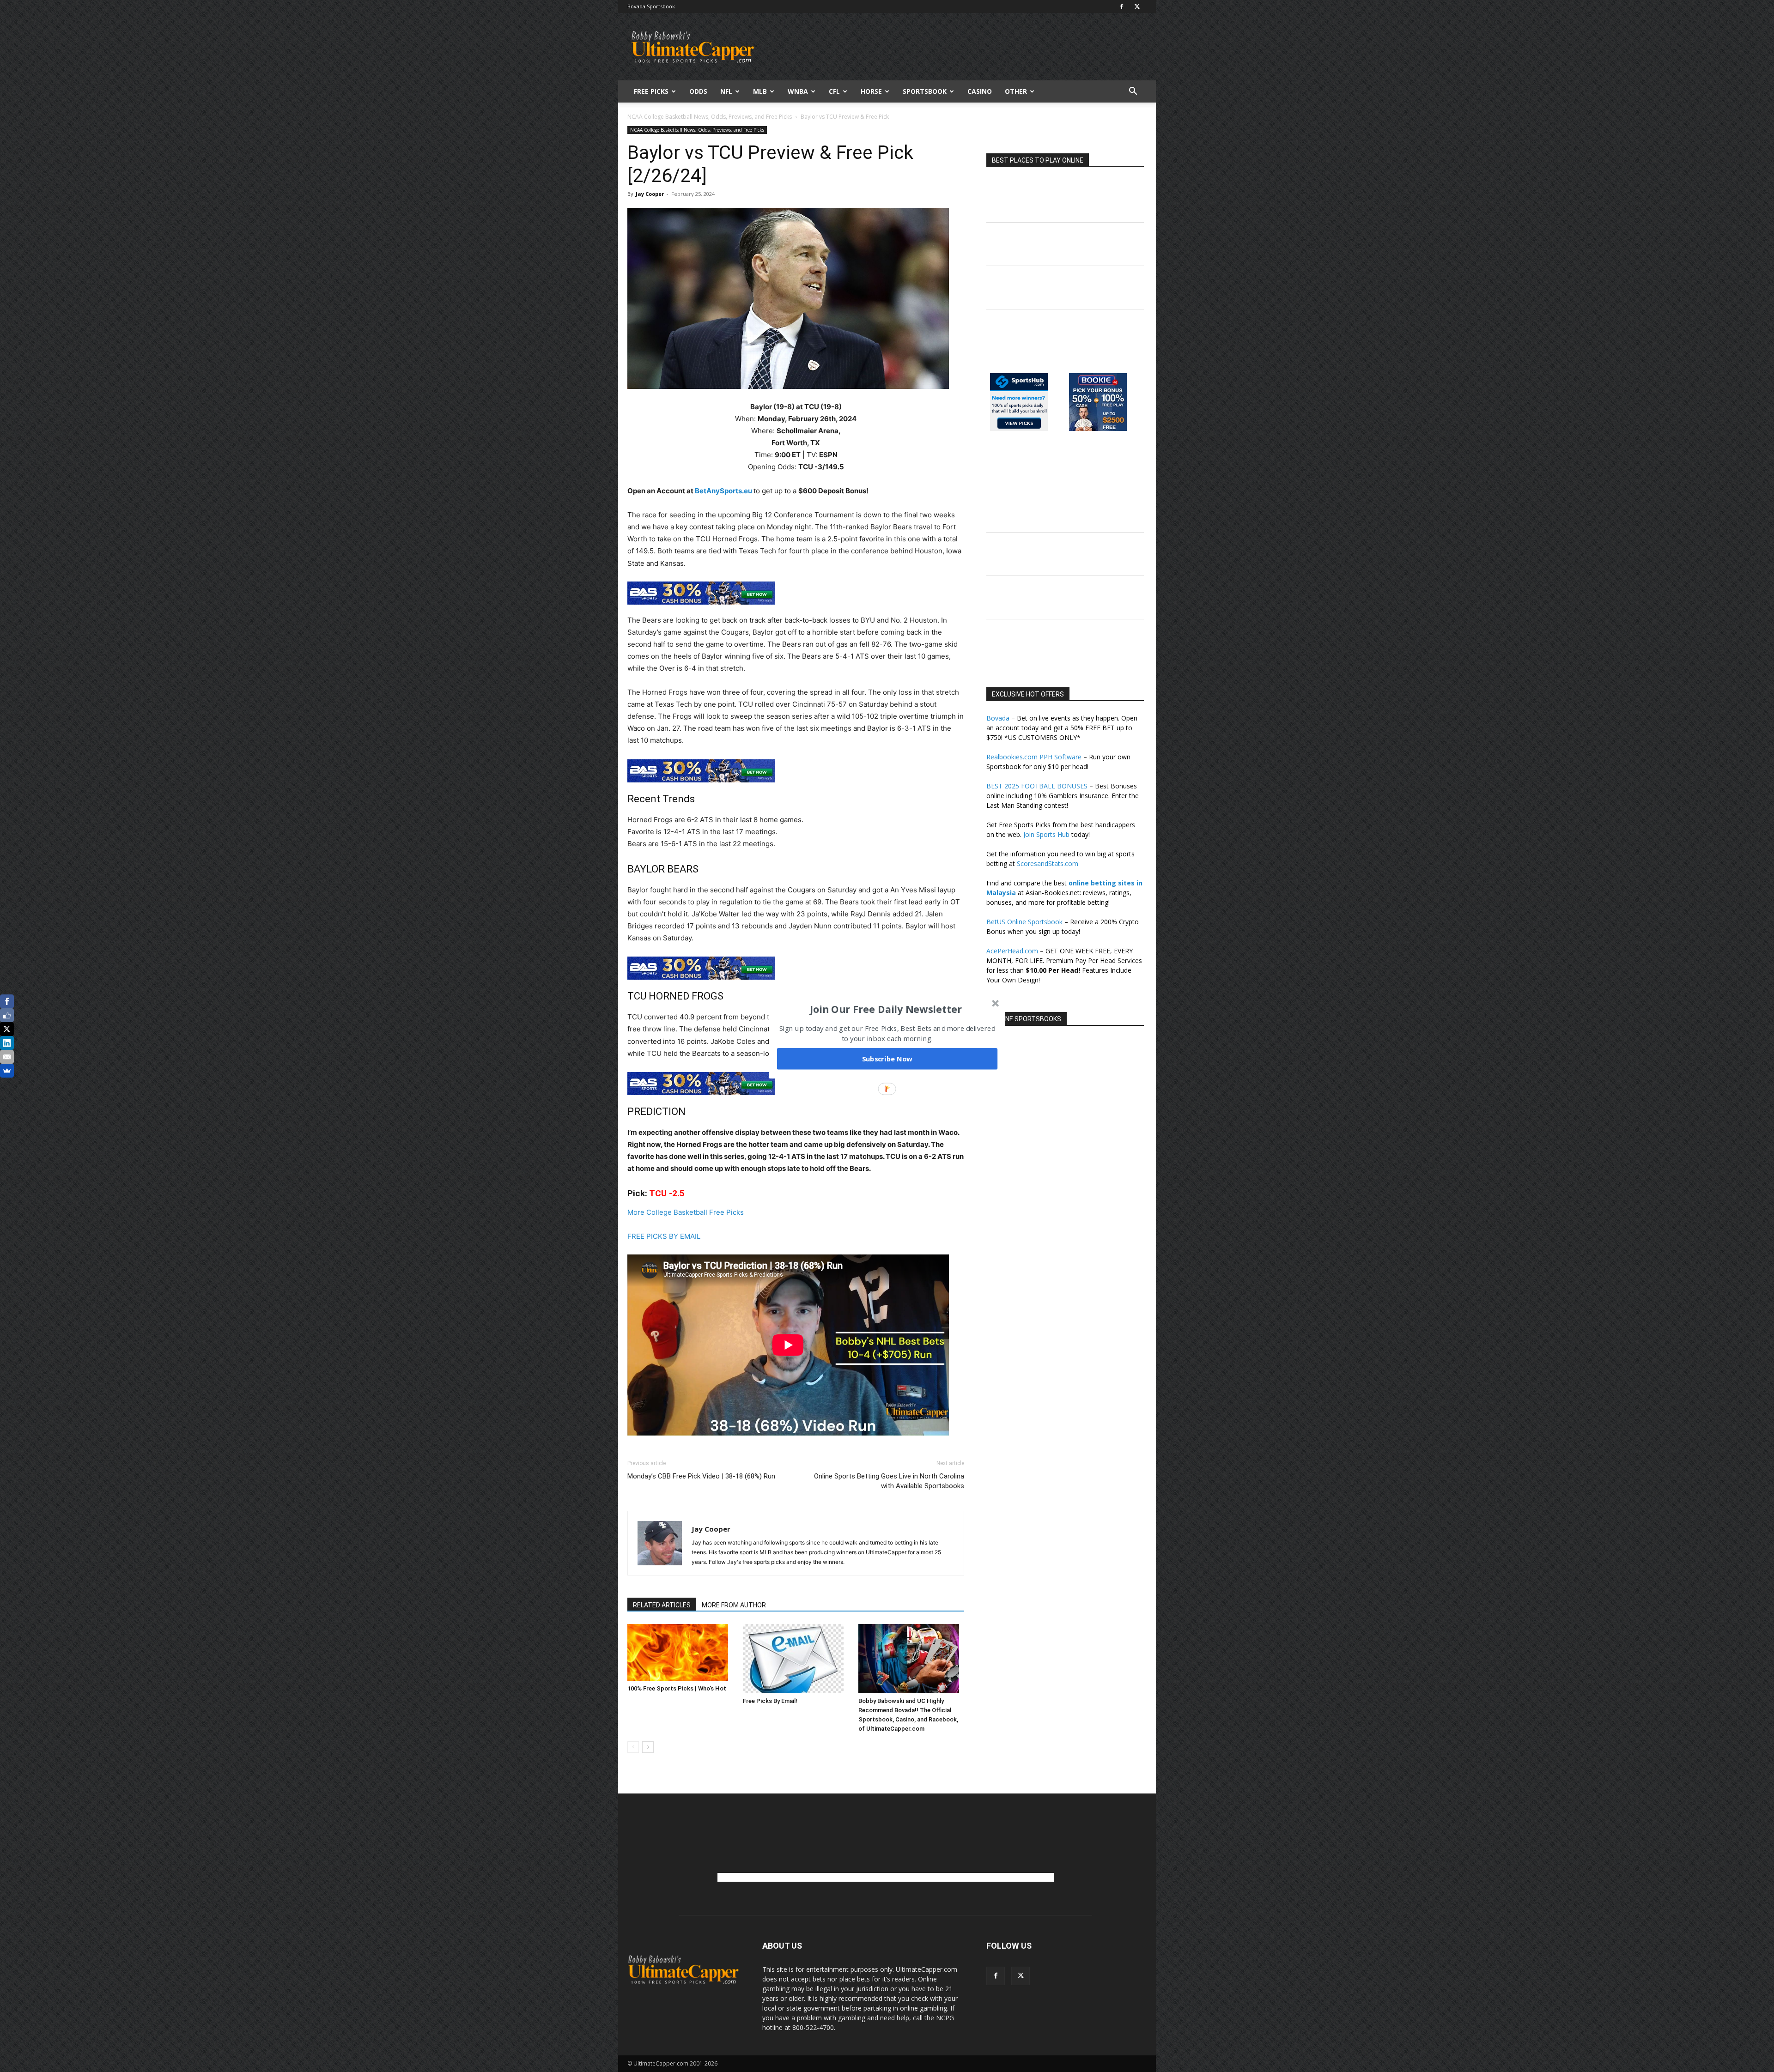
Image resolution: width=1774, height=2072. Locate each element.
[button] (886, 1009)
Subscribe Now (887, 1059)
